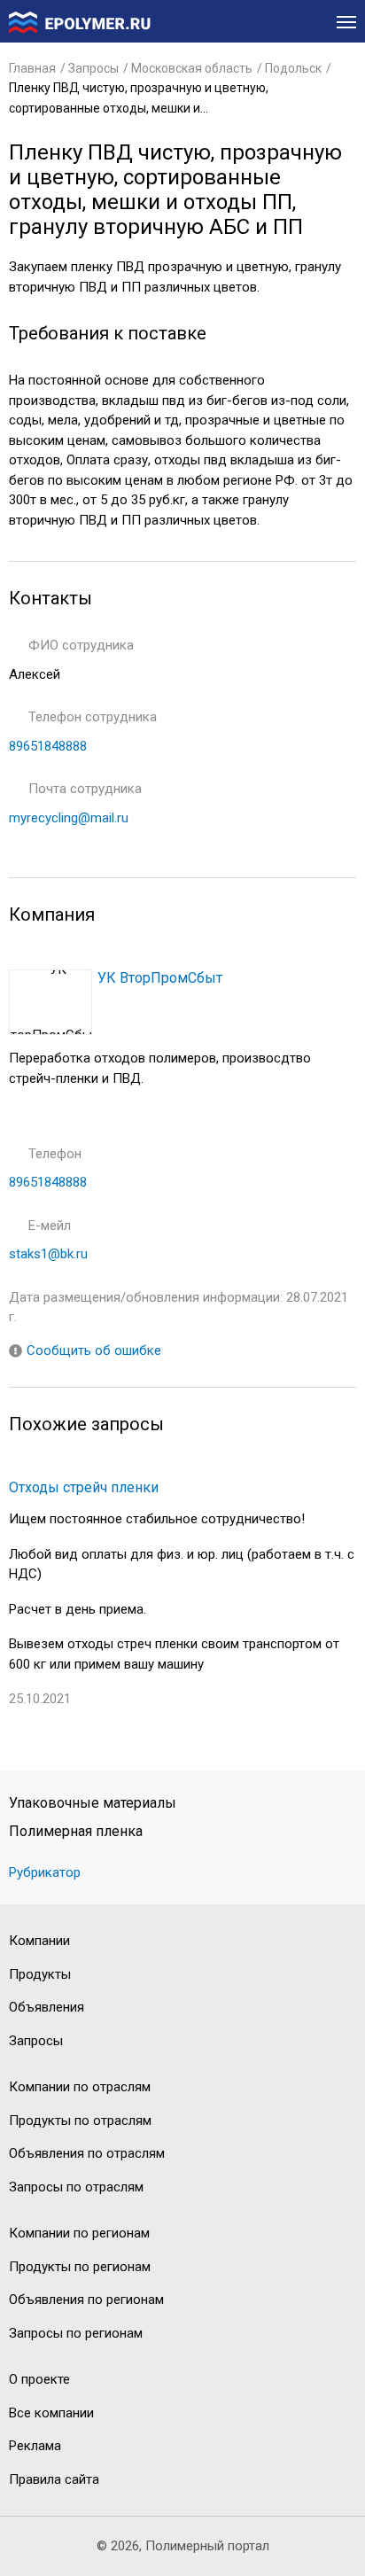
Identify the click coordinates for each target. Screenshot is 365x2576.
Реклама (35, 2446)
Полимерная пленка (76, 1831)
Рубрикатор (47, 1872)
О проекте (39, 2379)
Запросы (93, 68)
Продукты (40, 1974)
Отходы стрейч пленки (84, 1487)
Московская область (192, 68)
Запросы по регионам (76, 2333)
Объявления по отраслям (87, 2153)
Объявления (47, 2007)
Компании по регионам (79, 2233)
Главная (32, 68)
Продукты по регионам (80, 2267)
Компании (39, 1941)
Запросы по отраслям (76, 2187)
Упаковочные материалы (93, 1803)
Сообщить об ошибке (94, 1350)
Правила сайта (54, 2479)
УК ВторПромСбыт (160, 978)
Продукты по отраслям (80, 2121)
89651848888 (48, 746)
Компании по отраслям (80, 2087)
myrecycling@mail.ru (69, 818)
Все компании (51, 2413)
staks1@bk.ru (48, 1254)
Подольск (293, 68)
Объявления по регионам (86, 2300)
